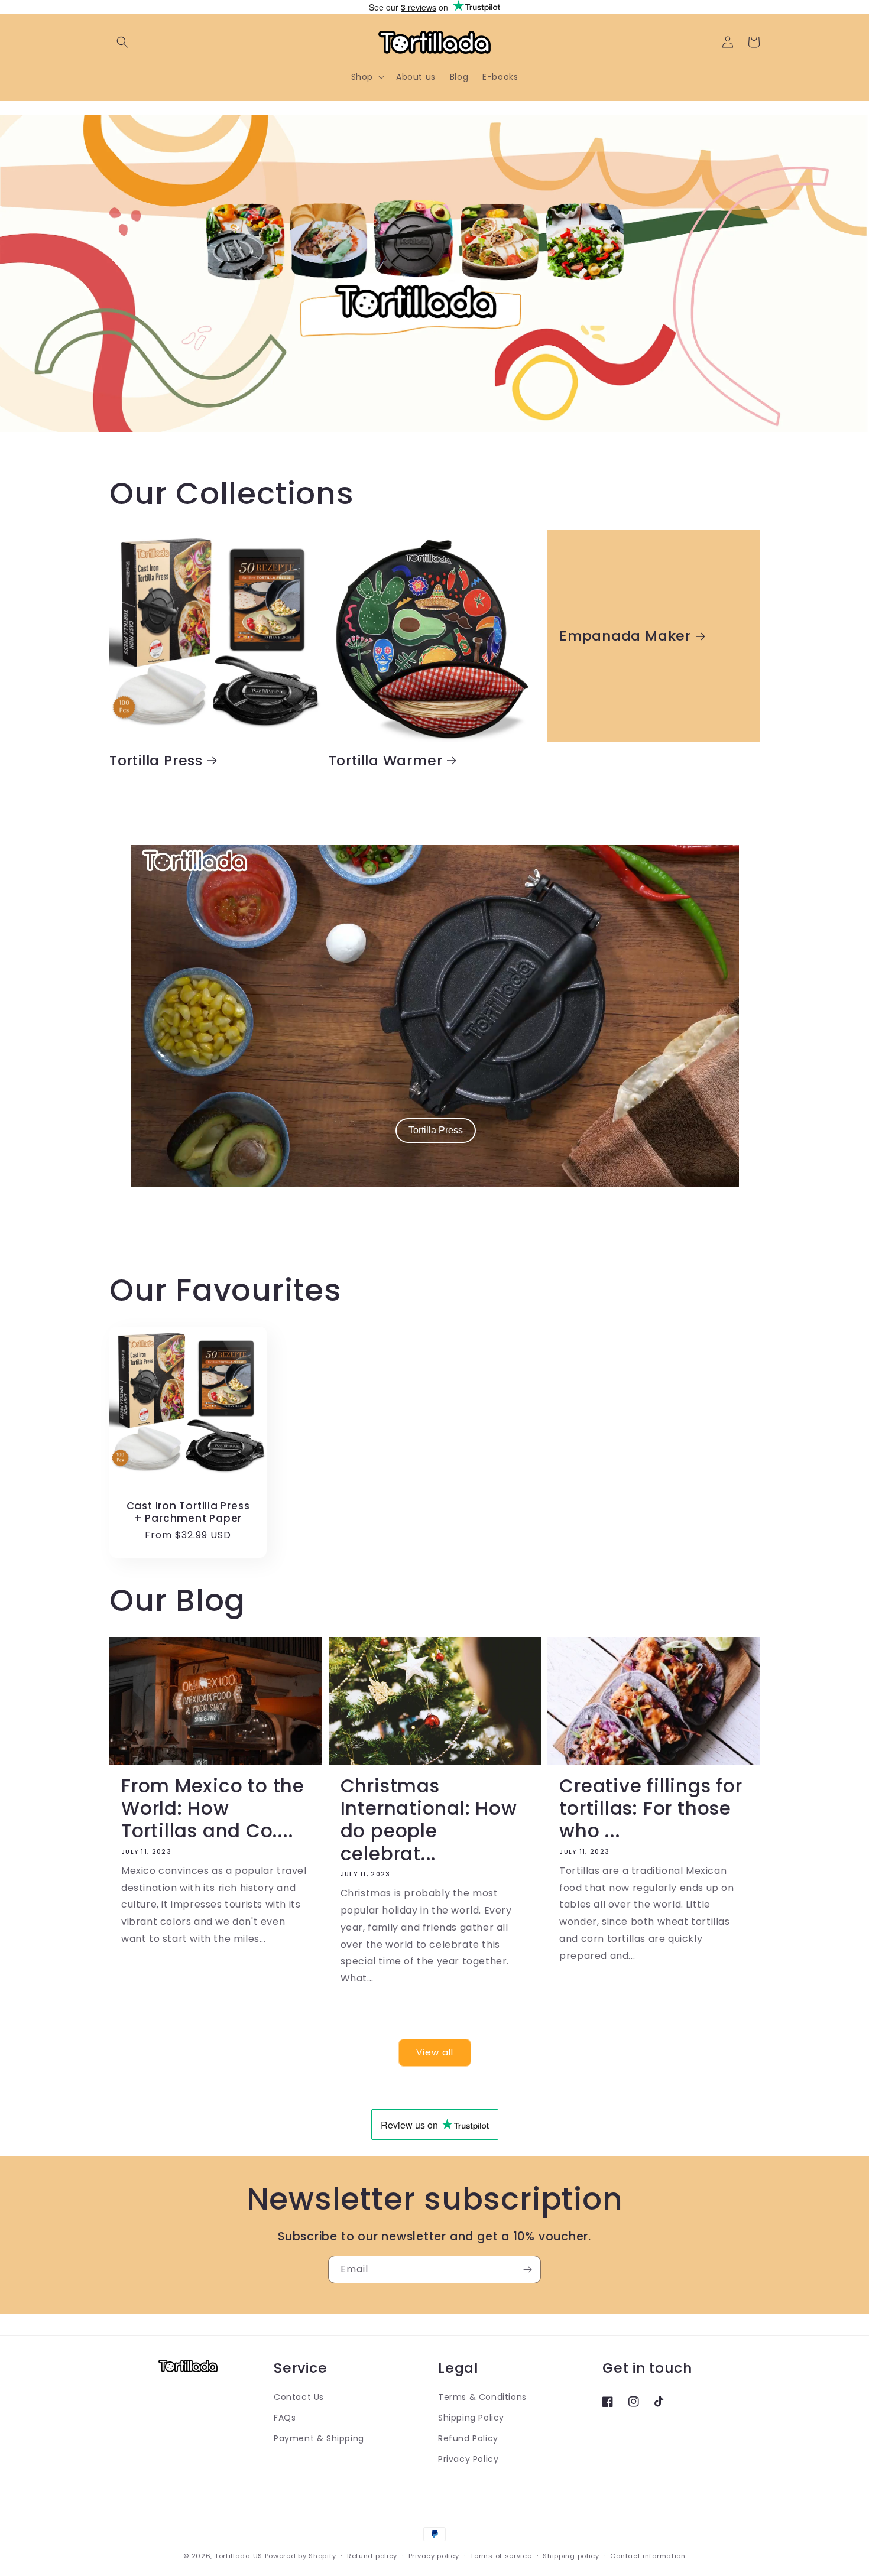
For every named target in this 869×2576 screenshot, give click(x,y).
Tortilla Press (156, 760)
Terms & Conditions (482, 2397)
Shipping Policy (471, 2418)
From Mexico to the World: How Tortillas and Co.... (213, 1809)
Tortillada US (239, 2556)
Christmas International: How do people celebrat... (429, 1820)
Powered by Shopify (301, 2556)
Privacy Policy (468, 2459)
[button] (122, 42)
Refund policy (372, 2555)
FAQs (285, 2418)
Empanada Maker (625, 636)
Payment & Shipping (319, 2438)
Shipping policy (571, 2555)
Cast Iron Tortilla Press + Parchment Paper (188, 1512)
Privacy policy (434, 2555)
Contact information (648, 2555)
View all (435, 2053)
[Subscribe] (527, 2270)
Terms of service (501, 2555)
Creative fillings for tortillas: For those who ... (651, 1809)
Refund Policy (468, 2438)
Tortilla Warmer (386, 760)
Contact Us (299, 2397)
